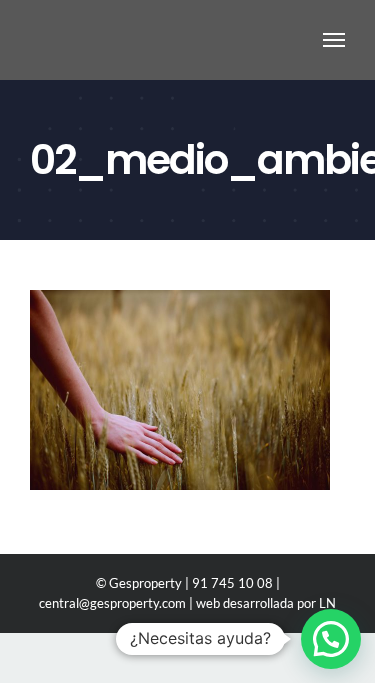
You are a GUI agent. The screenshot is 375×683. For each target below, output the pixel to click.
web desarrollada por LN (266, 603)
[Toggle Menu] (334, 40)
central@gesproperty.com (112, 603)
